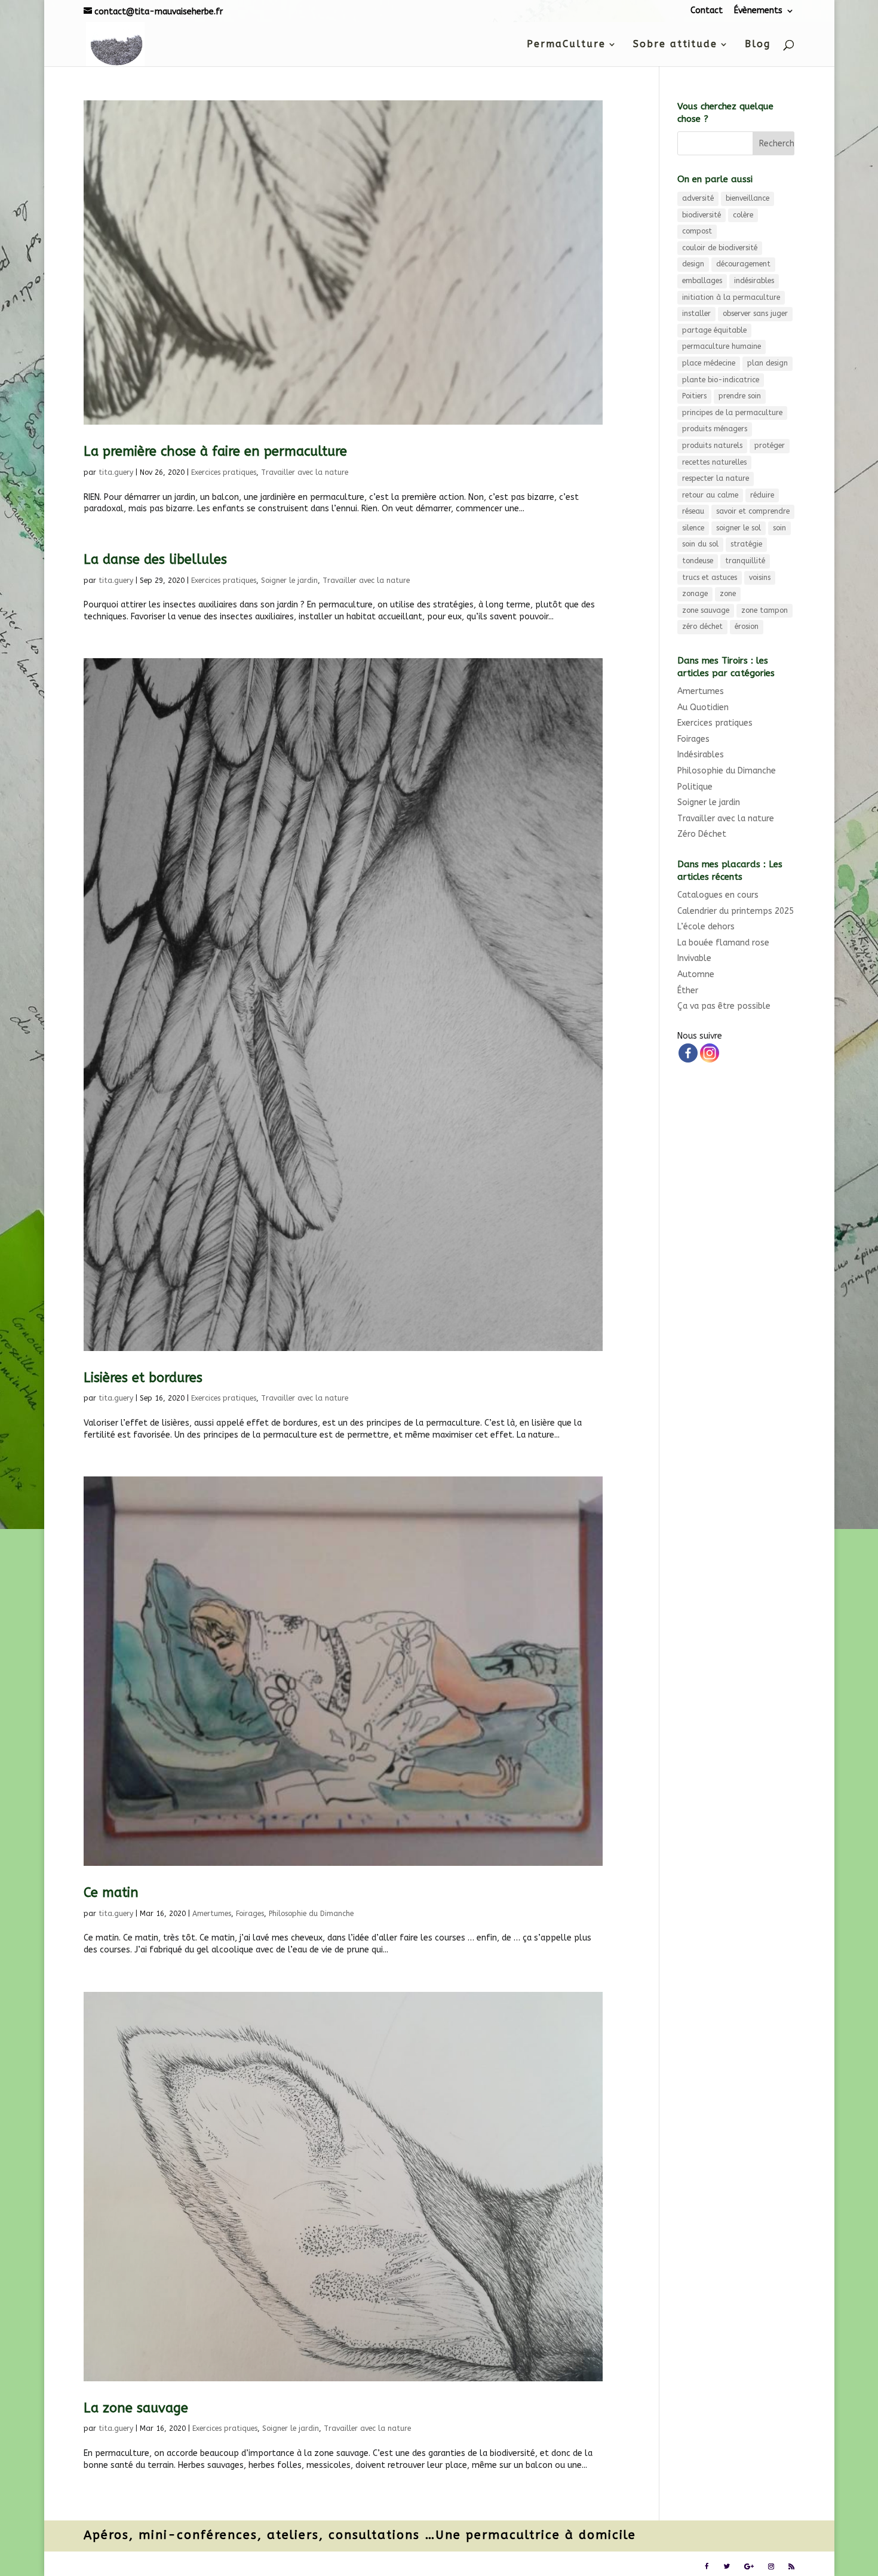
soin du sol (700, 544)
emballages (702, 281)
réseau (693, 511)
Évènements (758, 11)
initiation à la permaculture (731, 297)
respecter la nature (716, 478)
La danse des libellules (155, 560)
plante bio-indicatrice (721, 380)
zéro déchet (702, 627)
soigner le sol (739, 528)
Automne (696, 974)
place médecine (709, 363)
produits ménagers (715, 429)
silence (693, 528)
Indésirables (701, 755)
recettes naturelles (714, 462)
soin (779, 528)
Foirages (250, 1914)
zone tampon (765, 610)
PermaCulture (566, 45)
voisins (760, 578)
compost (697, 231)
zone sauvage (706, 610)
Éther (688, 991)
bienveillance (747, 198)
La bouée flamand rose (723, 943)
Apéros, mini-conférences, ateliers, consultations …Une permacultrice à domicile (360, 2535)
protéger (770, 446)
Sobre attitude (675, 45)
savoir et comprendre (753, 511)
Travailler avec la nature (305, 472)
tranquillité (745, 561)
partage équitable (714, 330)
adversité (698, 198)
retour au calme (710, 495)
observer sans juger (755, 314)
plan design (768, 363)
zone (728, 594)
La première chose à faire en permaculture (215, 452)
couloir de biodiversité (720, 248)
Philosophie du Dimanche (311, 1914)
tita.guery (116, 472)
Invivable (694, 958)
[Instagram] (710, 1053)
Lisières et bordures (143, 1378)
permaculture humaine (722, 346)
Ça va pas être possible (724, 1006)
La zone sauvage (136, 2408)
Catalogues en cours (718, 895)
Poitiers (694, 396)
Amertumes (212, 1914)
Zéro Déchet (702, 834)
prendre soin (740, 396)
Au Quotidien (703, 707)
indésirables (754, 281)
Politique (695, 787)
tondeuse (698, 561)
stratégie (746, 544)
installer (696, 314)
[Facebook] (688, 1053)
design (693, 264)
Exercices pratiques (224, 472)
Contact (707, 11)
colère (743, 215)
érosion (747, 627)
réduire (762, 495)
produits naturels (712, 446)
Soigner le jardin (289, 581)
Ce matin (111, 1893)
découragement (743, 264)
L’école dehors (706, 927)
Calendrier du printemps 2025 (736, 911)
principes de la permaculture (732, 413)
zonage (695, 594)
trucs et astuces (710, 578)
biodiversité (702, 215)
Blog (758, 45)
